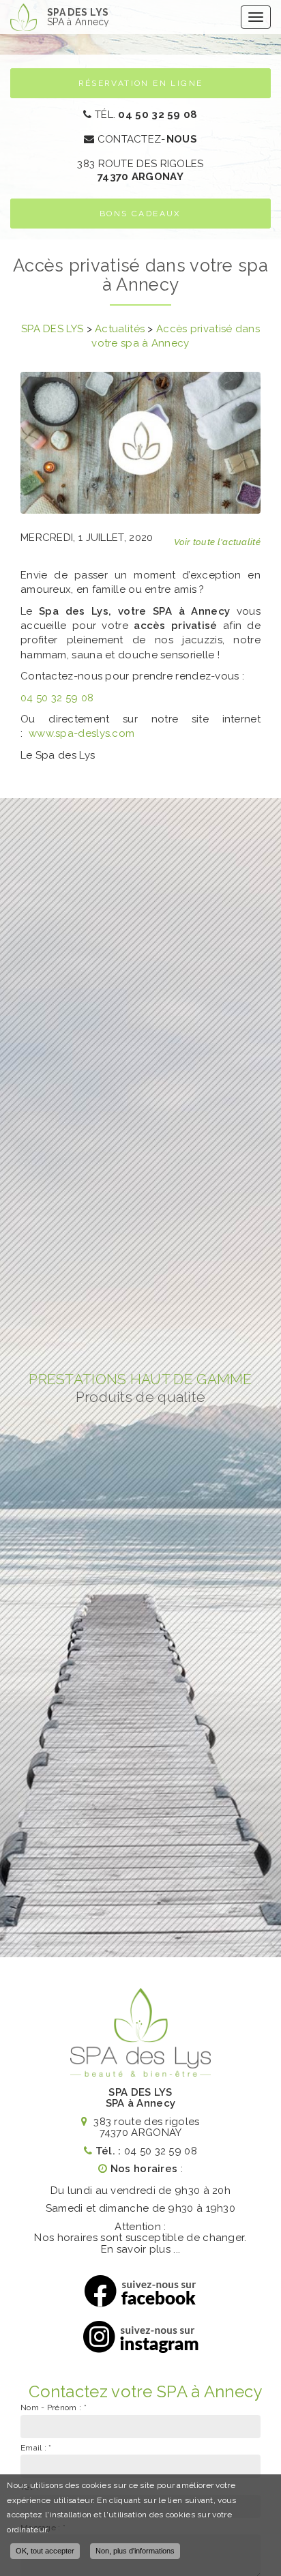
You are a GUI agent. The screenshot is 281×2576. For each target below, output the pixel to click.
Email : (36, 2448)
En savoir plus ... (140, 2249)
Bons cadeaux (140, 214)
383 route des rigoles (140, 170)
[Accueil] (24, 17)
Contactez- (146, 139)
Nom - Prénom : (54, 2407)
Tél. (145, 115)
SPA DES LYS (78, 17)
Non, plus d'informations (135, 2551)
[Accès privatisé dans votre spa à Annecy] (140, 443)
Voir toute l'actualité (217, 542)
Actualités (120, 329)
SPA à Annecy (141, 2103)
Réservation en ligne (141, 83)
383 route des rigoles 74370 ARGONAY (145, 2127)
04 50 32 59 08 (57, 698)
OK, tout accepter (45, 2551)
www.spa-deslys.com (82, 733)
